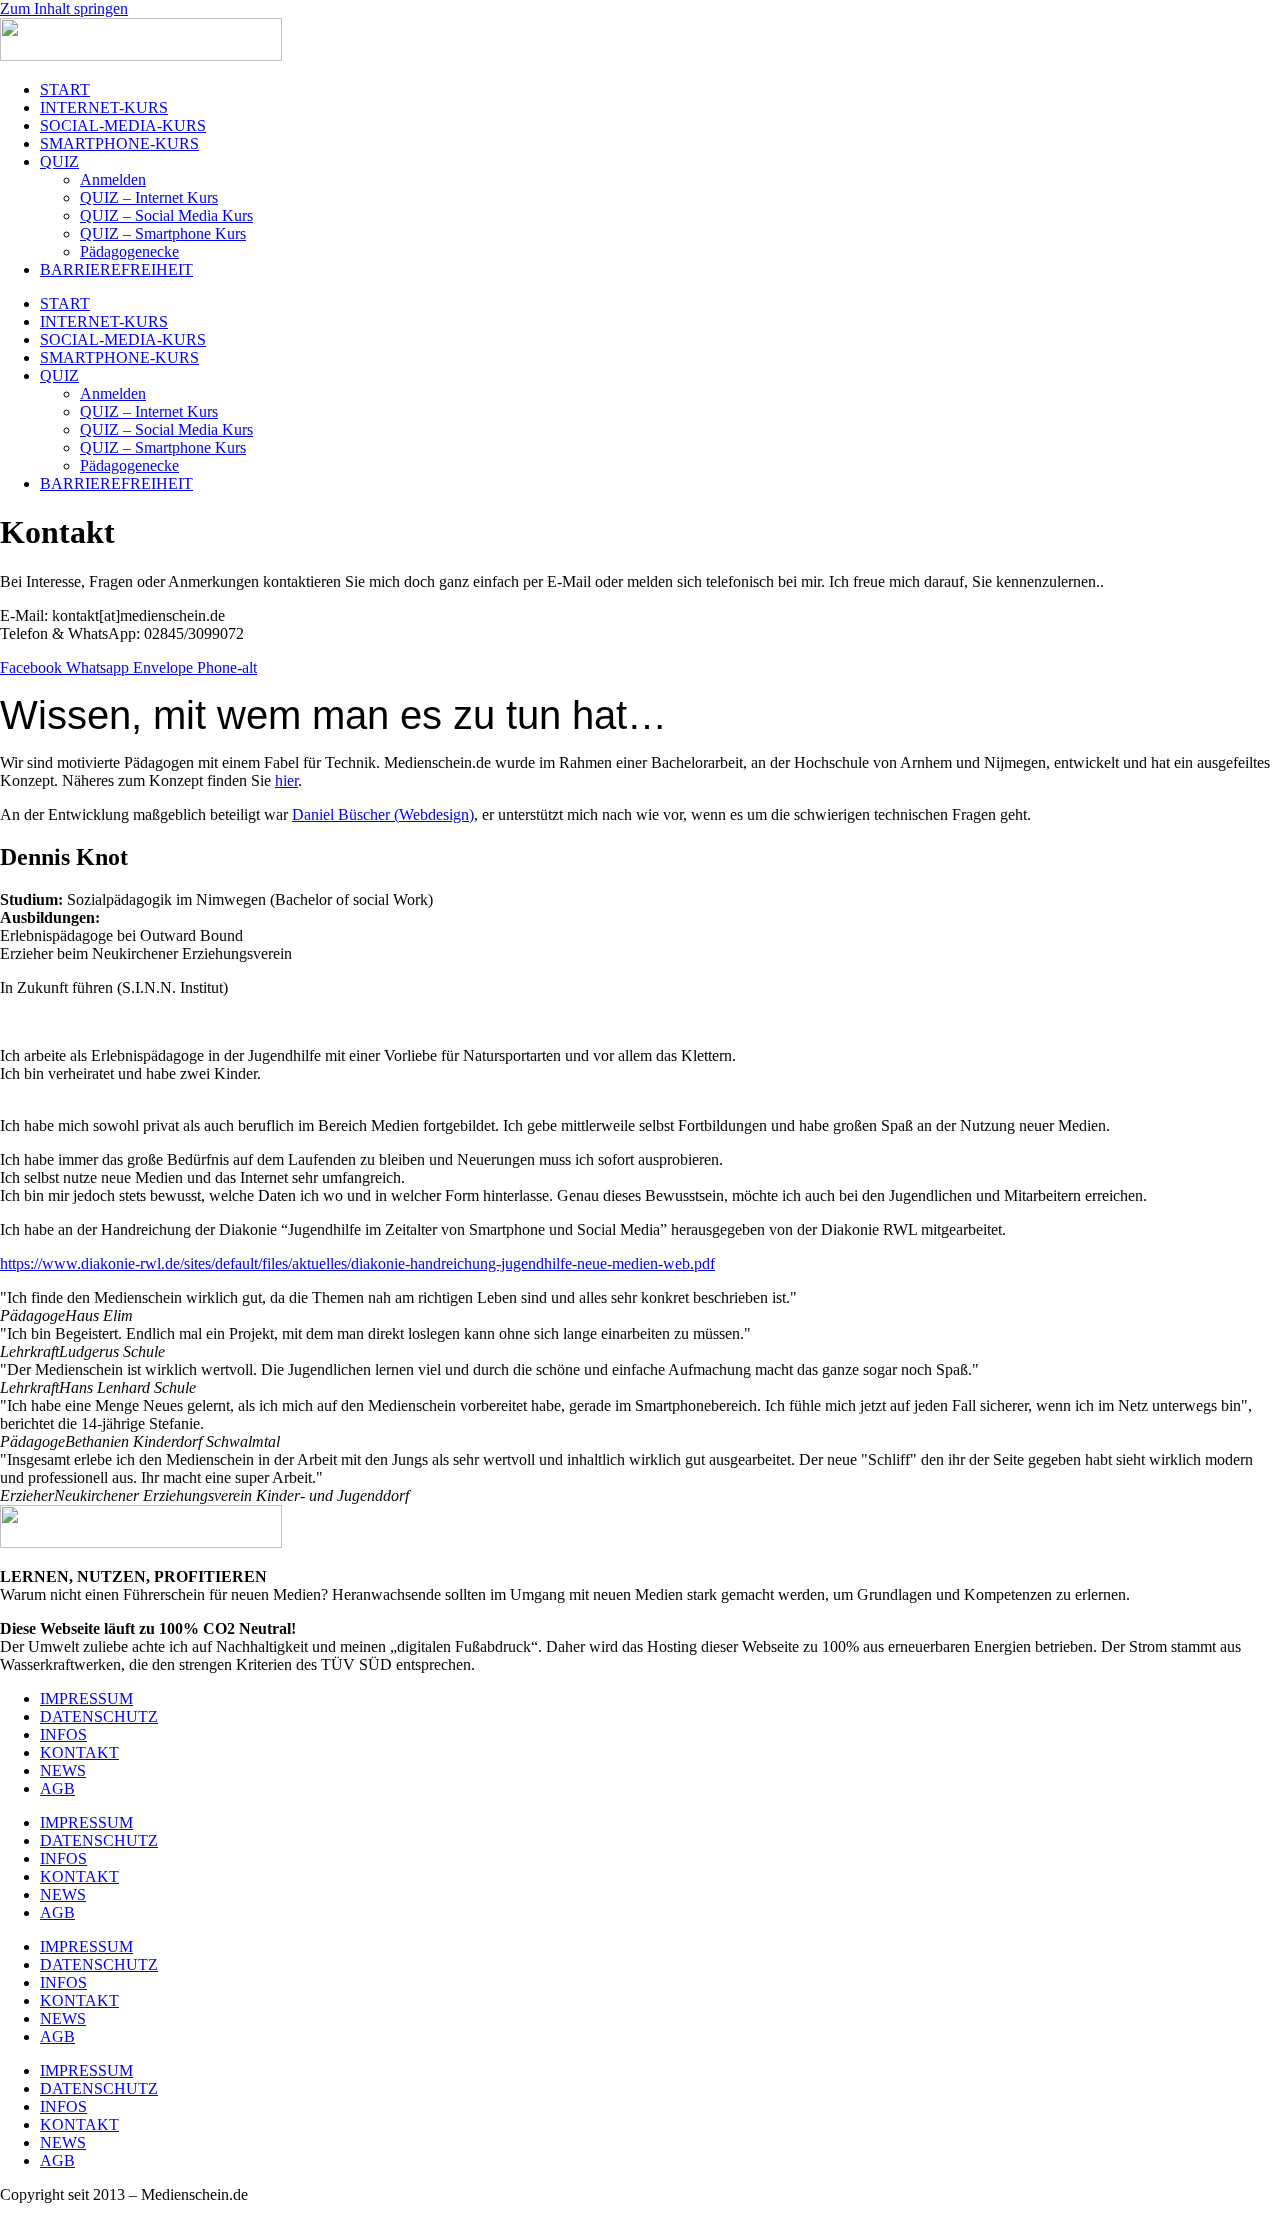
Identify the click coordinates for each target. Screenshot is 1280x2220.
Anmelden (113, 179)
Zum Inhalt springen (64, 8)
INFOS (63, 1734)
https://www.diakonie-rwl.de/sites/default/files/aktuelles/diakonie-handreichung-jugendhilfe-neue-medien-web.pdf (357, 1263)
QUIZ (59, 161)
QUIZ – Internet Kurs (149, 197)
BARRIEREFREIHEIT (116, 269)
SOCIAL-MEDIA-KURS (123, 125)
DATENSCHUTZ (99, 1716)
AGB (57, 1788)
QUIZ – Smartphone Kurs (163, 233)
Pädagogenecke (129, 251)
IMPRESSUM (86, 1698)
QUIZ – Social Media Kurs (166, 215)
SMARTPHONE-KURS (119, 143)
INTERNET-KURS (104, 107)
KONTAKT (79, 1752)
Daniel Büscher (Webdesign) (383, 814)
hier (286, 780)
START (65, 89)
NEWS (63, 1770)
